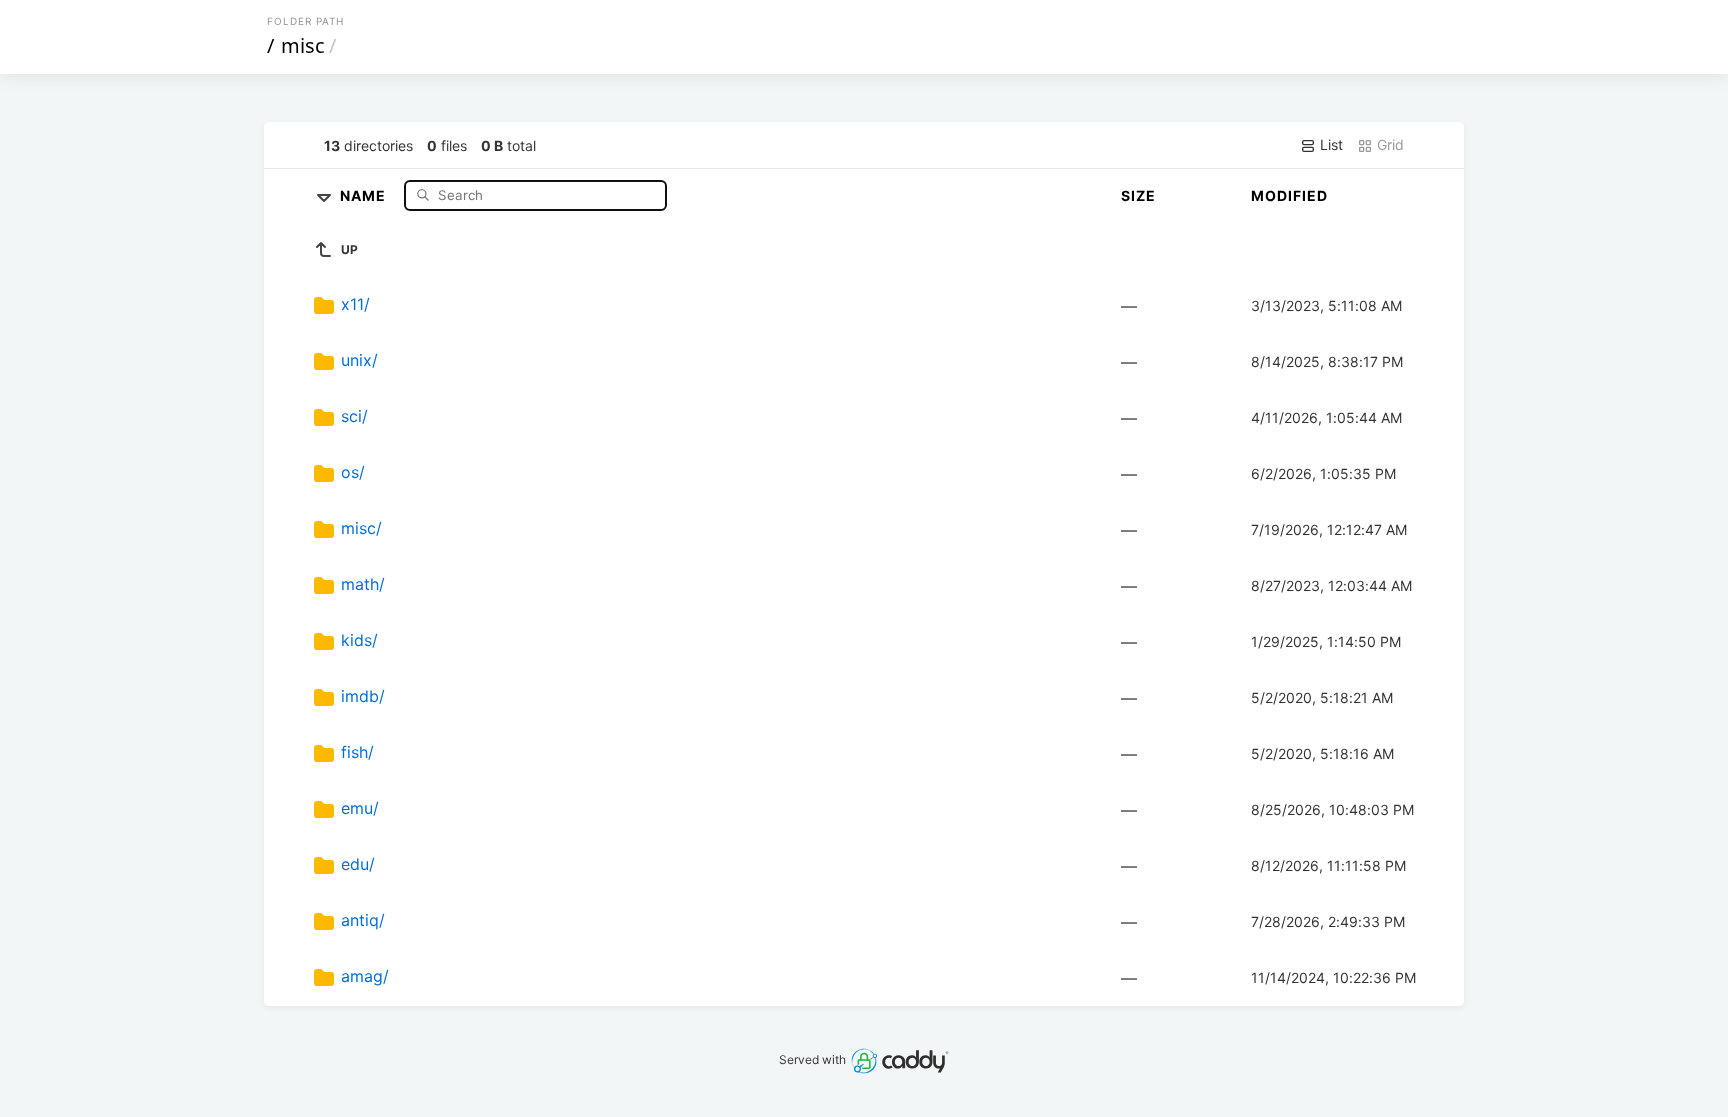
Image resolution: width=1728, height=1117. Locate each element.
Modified (1289, 195)
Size (1138, 195)
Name (365, 194)
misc (303, 45)
